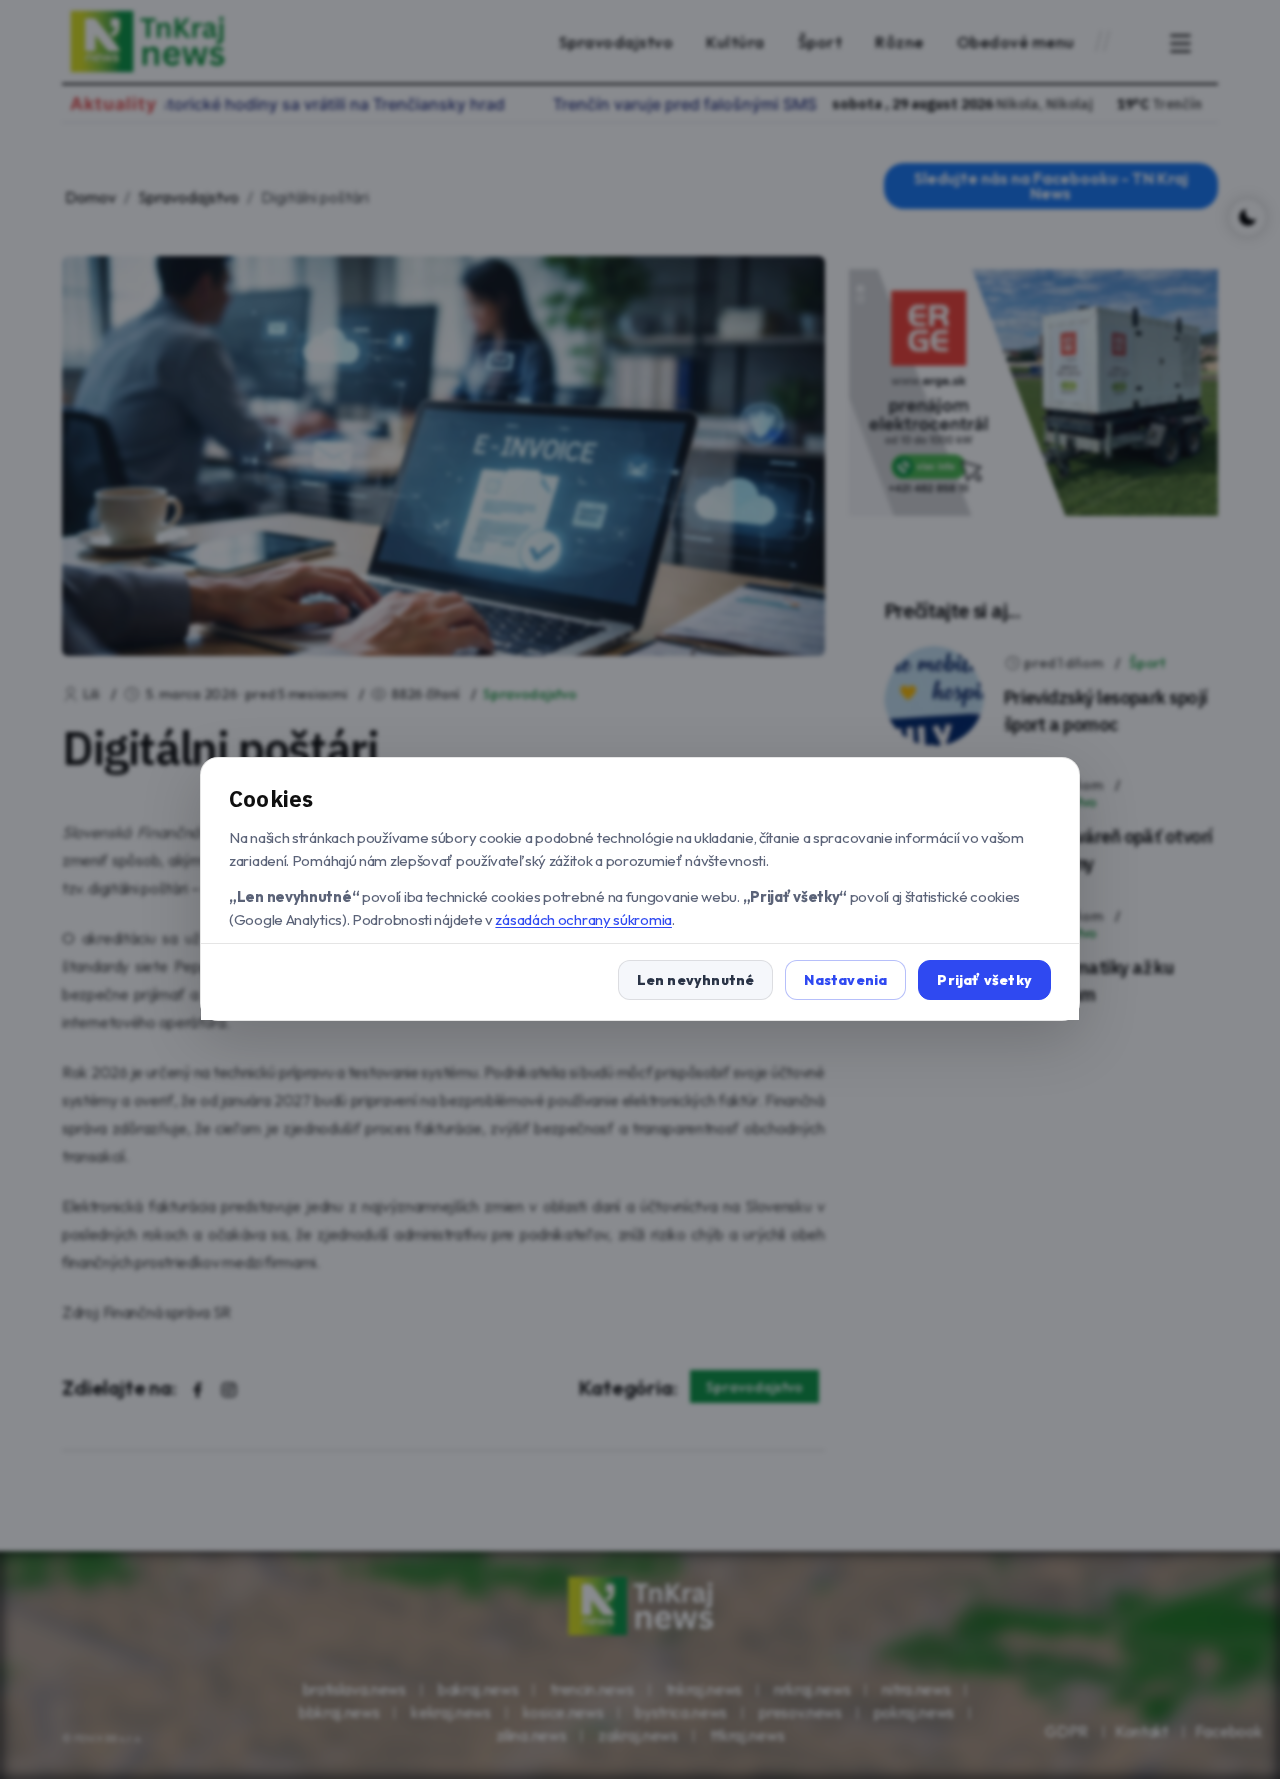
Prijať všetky (984, 981)
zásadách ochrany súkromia (583, 919)
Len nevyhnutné (696, 981)
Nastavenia (845, 981)
